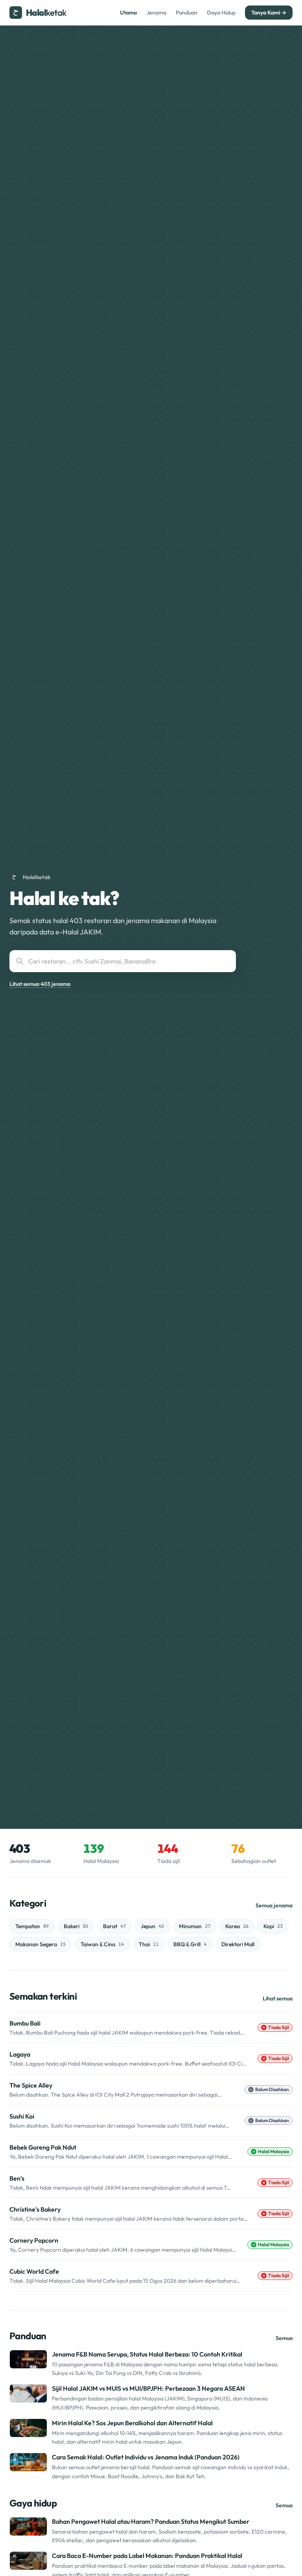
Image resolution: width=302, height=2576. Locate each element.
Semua (284, 2338)
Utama (128, 13)
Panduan (187, 13)
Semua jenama (274, 1905)
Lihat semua (278, 1998)
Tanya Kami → (269, 13)
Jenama (156, 13)
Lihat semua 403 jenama (40, 984)
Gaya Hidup (221, 13)
